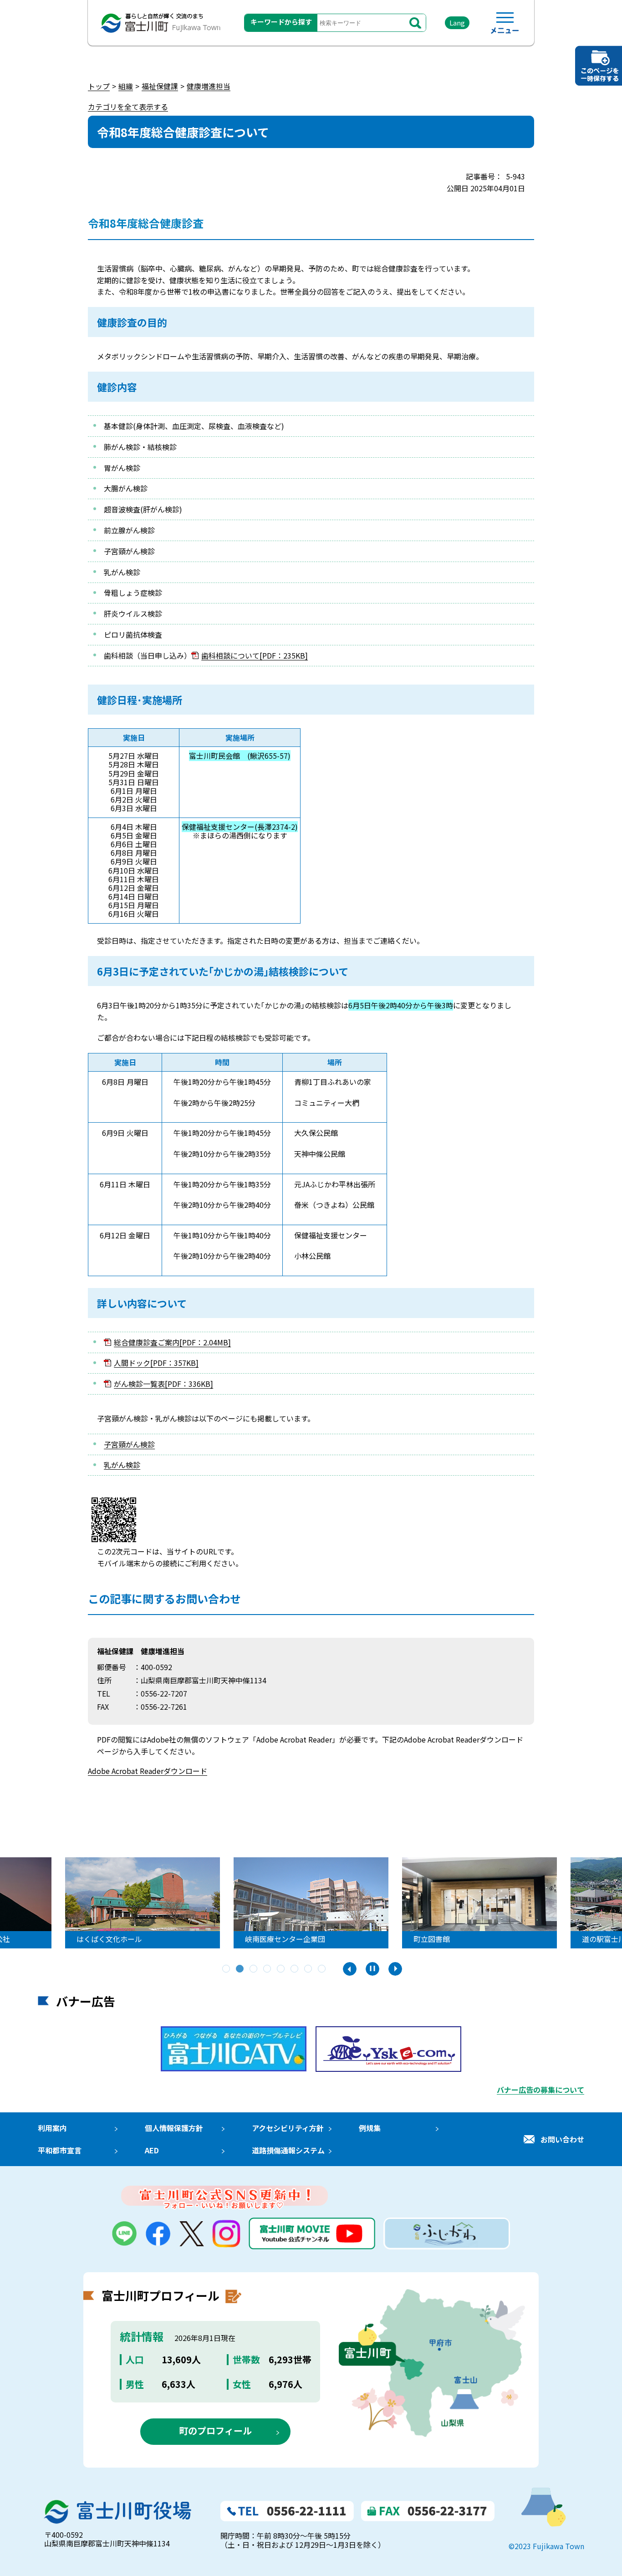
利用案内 (52, 2128)
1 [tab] (227, 1969)
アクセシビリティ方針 (288, 2128)
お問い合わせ (562, 2139)
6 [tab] (295, 1969)
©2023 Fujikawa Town (546, 2546)
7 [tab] (309, 1969)
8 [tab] (322, 1969)
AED (152, 2150)
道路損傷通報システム (288, 2150)
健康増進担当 (209, 86)
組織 (126, 86)
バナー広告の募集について (540, 2090)
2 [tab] (240, 1969)
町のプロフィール (215, 2430)
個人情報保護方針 (174, 2128)
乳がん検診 (122, 1465)
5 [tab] (281, 1969)
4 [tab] (268, 1969)
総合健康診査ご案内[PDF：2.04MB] (172, 1342)
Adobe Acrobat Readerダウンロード (148, 1771)
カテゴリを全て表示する (128, 107)
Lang (457, 23)
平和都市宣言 (60, 2150)
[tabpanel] (311, 1903)
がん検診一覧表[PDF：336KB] (163, 1384)
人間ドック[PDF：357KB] (156, 1363)
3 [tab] (254, 1969)
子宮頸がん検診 (129, 1444)
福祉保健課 (160, 86)
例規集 (370, 2128)
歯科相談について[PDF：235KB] (255, 655)
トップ (99, 86)
